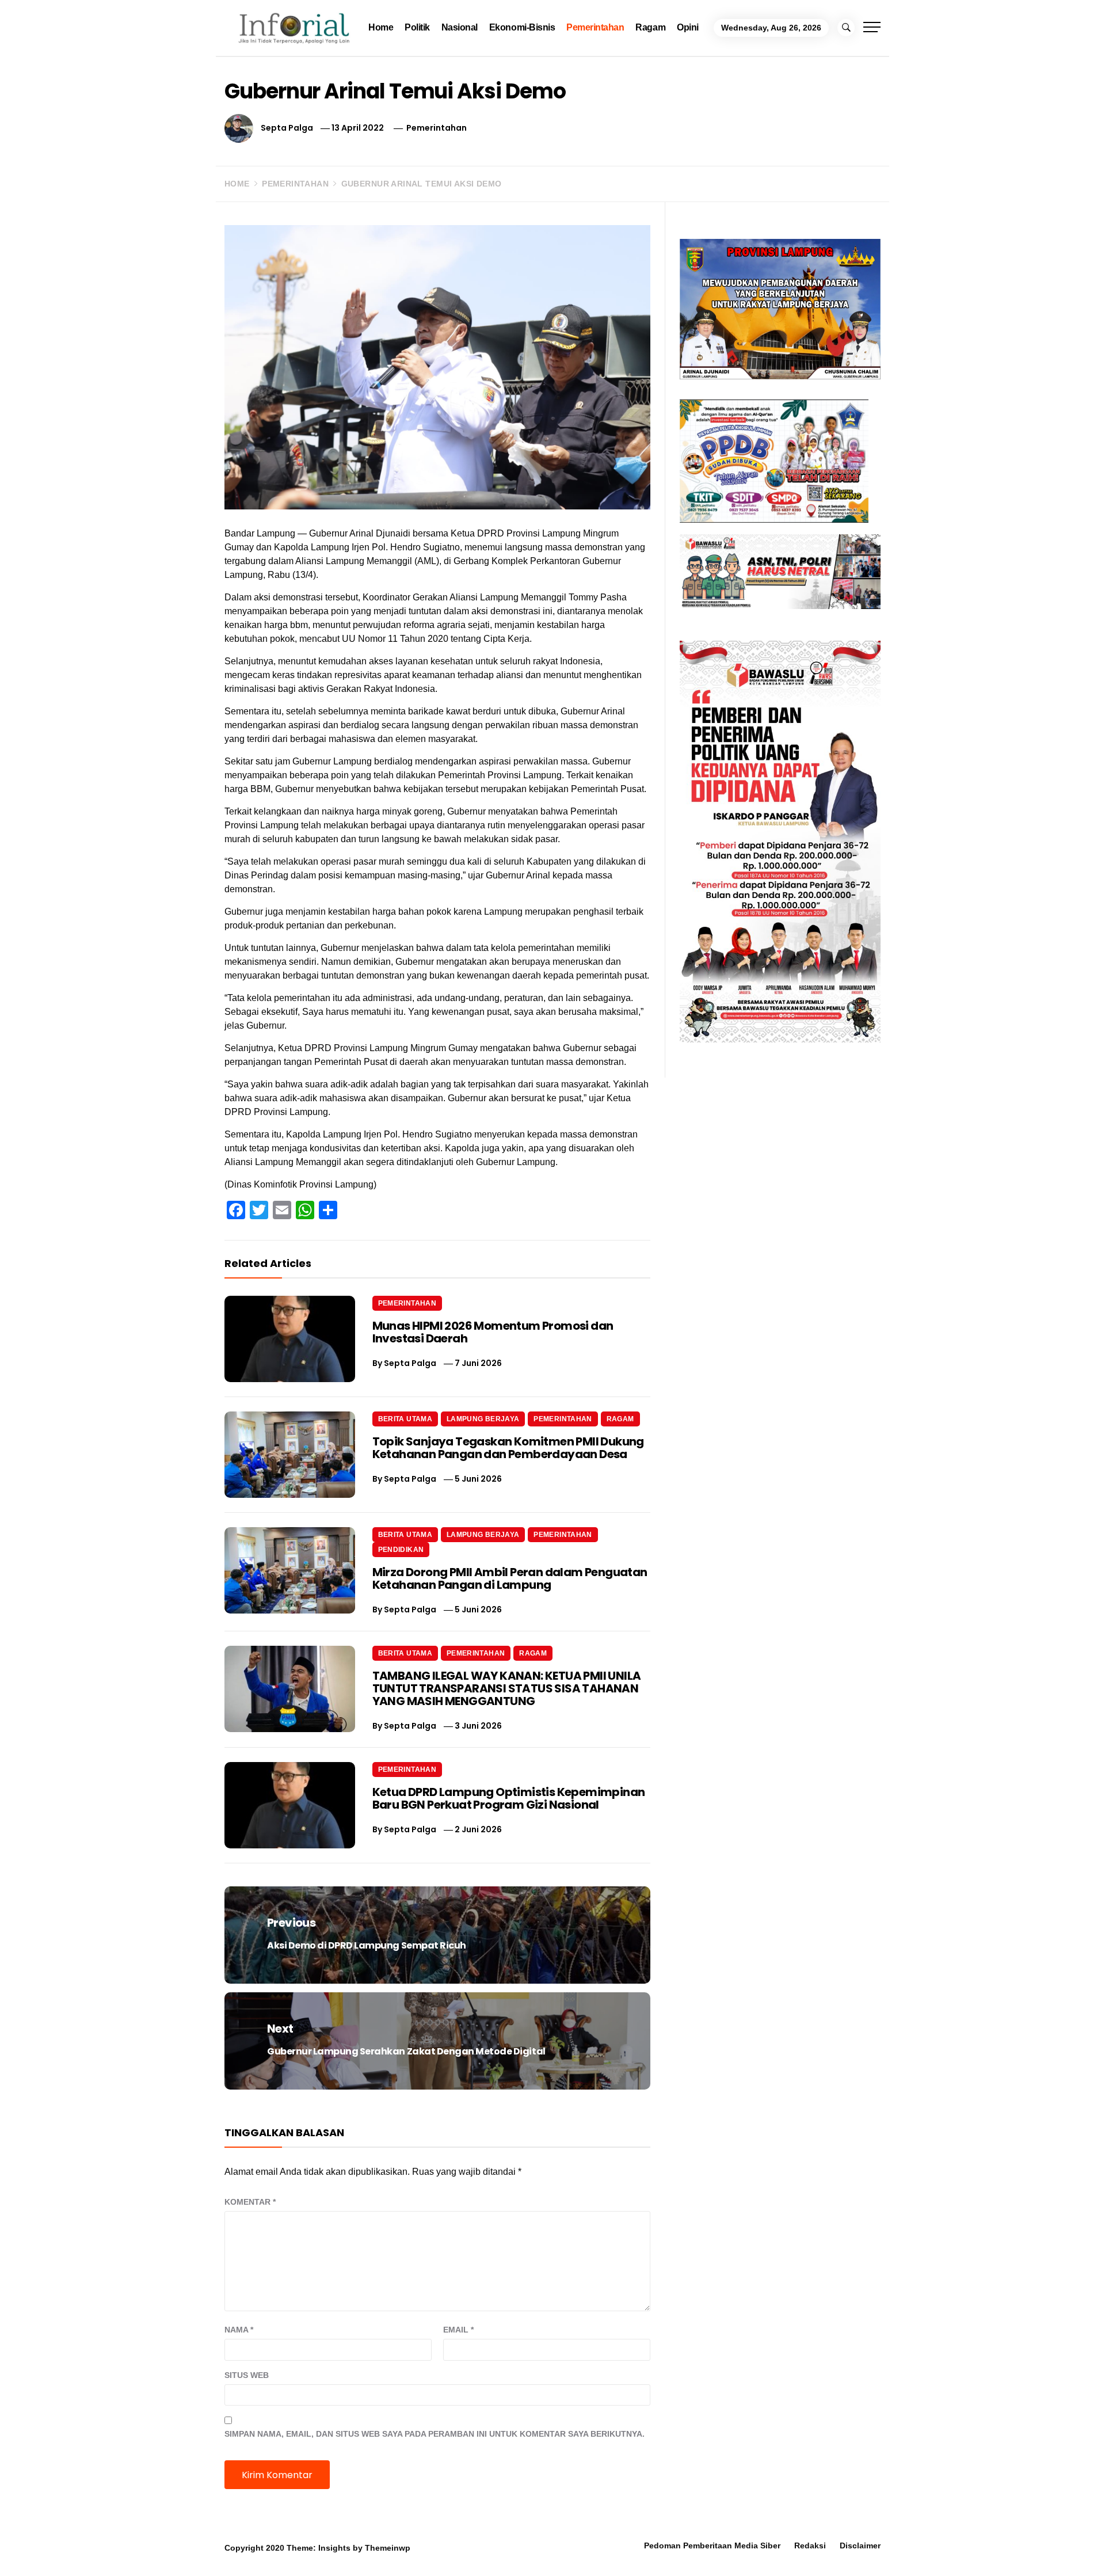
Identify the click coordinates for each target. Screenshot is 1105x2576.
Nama (239, 2330)
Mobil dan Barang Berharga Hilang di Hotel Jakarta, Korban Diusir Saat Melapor (199, 2545)
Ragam (650, 27)
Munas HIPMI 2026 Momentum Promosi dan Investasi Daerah (493, 1332)
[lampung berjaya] (780, 308)
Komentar (250, 2202)
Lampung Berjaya (483, 1419)
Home (381, 27)
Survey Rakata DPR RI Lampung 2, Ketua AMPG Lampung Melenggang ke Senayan (451, 2545)
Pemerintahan (595, 27)
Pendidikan (401, 1550)
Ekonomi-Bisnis (522, 27)
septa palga (287, 128)
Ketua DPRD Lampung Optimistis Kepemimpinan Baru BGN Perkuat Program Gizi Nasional (509, 1798)
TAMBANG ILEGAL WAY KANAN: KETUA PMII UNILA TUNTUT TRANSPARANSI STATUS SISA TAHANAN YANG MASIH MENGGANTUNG (507, 1688)
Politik (417, 27)
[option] (186, 2552)
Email (458, 2330)
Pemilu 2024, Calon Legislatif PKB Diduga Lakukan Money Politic (685, 2545)
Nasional (460, 27)
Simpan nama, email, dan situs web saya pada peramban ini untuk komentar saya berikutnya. (435, 2434)
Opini (688, 27)
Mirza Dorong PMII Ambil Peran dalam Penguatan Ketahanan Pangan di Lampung (510, 1578)
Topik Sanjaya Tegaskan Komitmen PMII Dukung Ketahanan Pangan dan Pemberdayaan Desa (508, 1448)
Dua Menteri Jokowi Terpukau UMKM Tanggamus (921, 2545)
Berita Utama (405, 1419)
